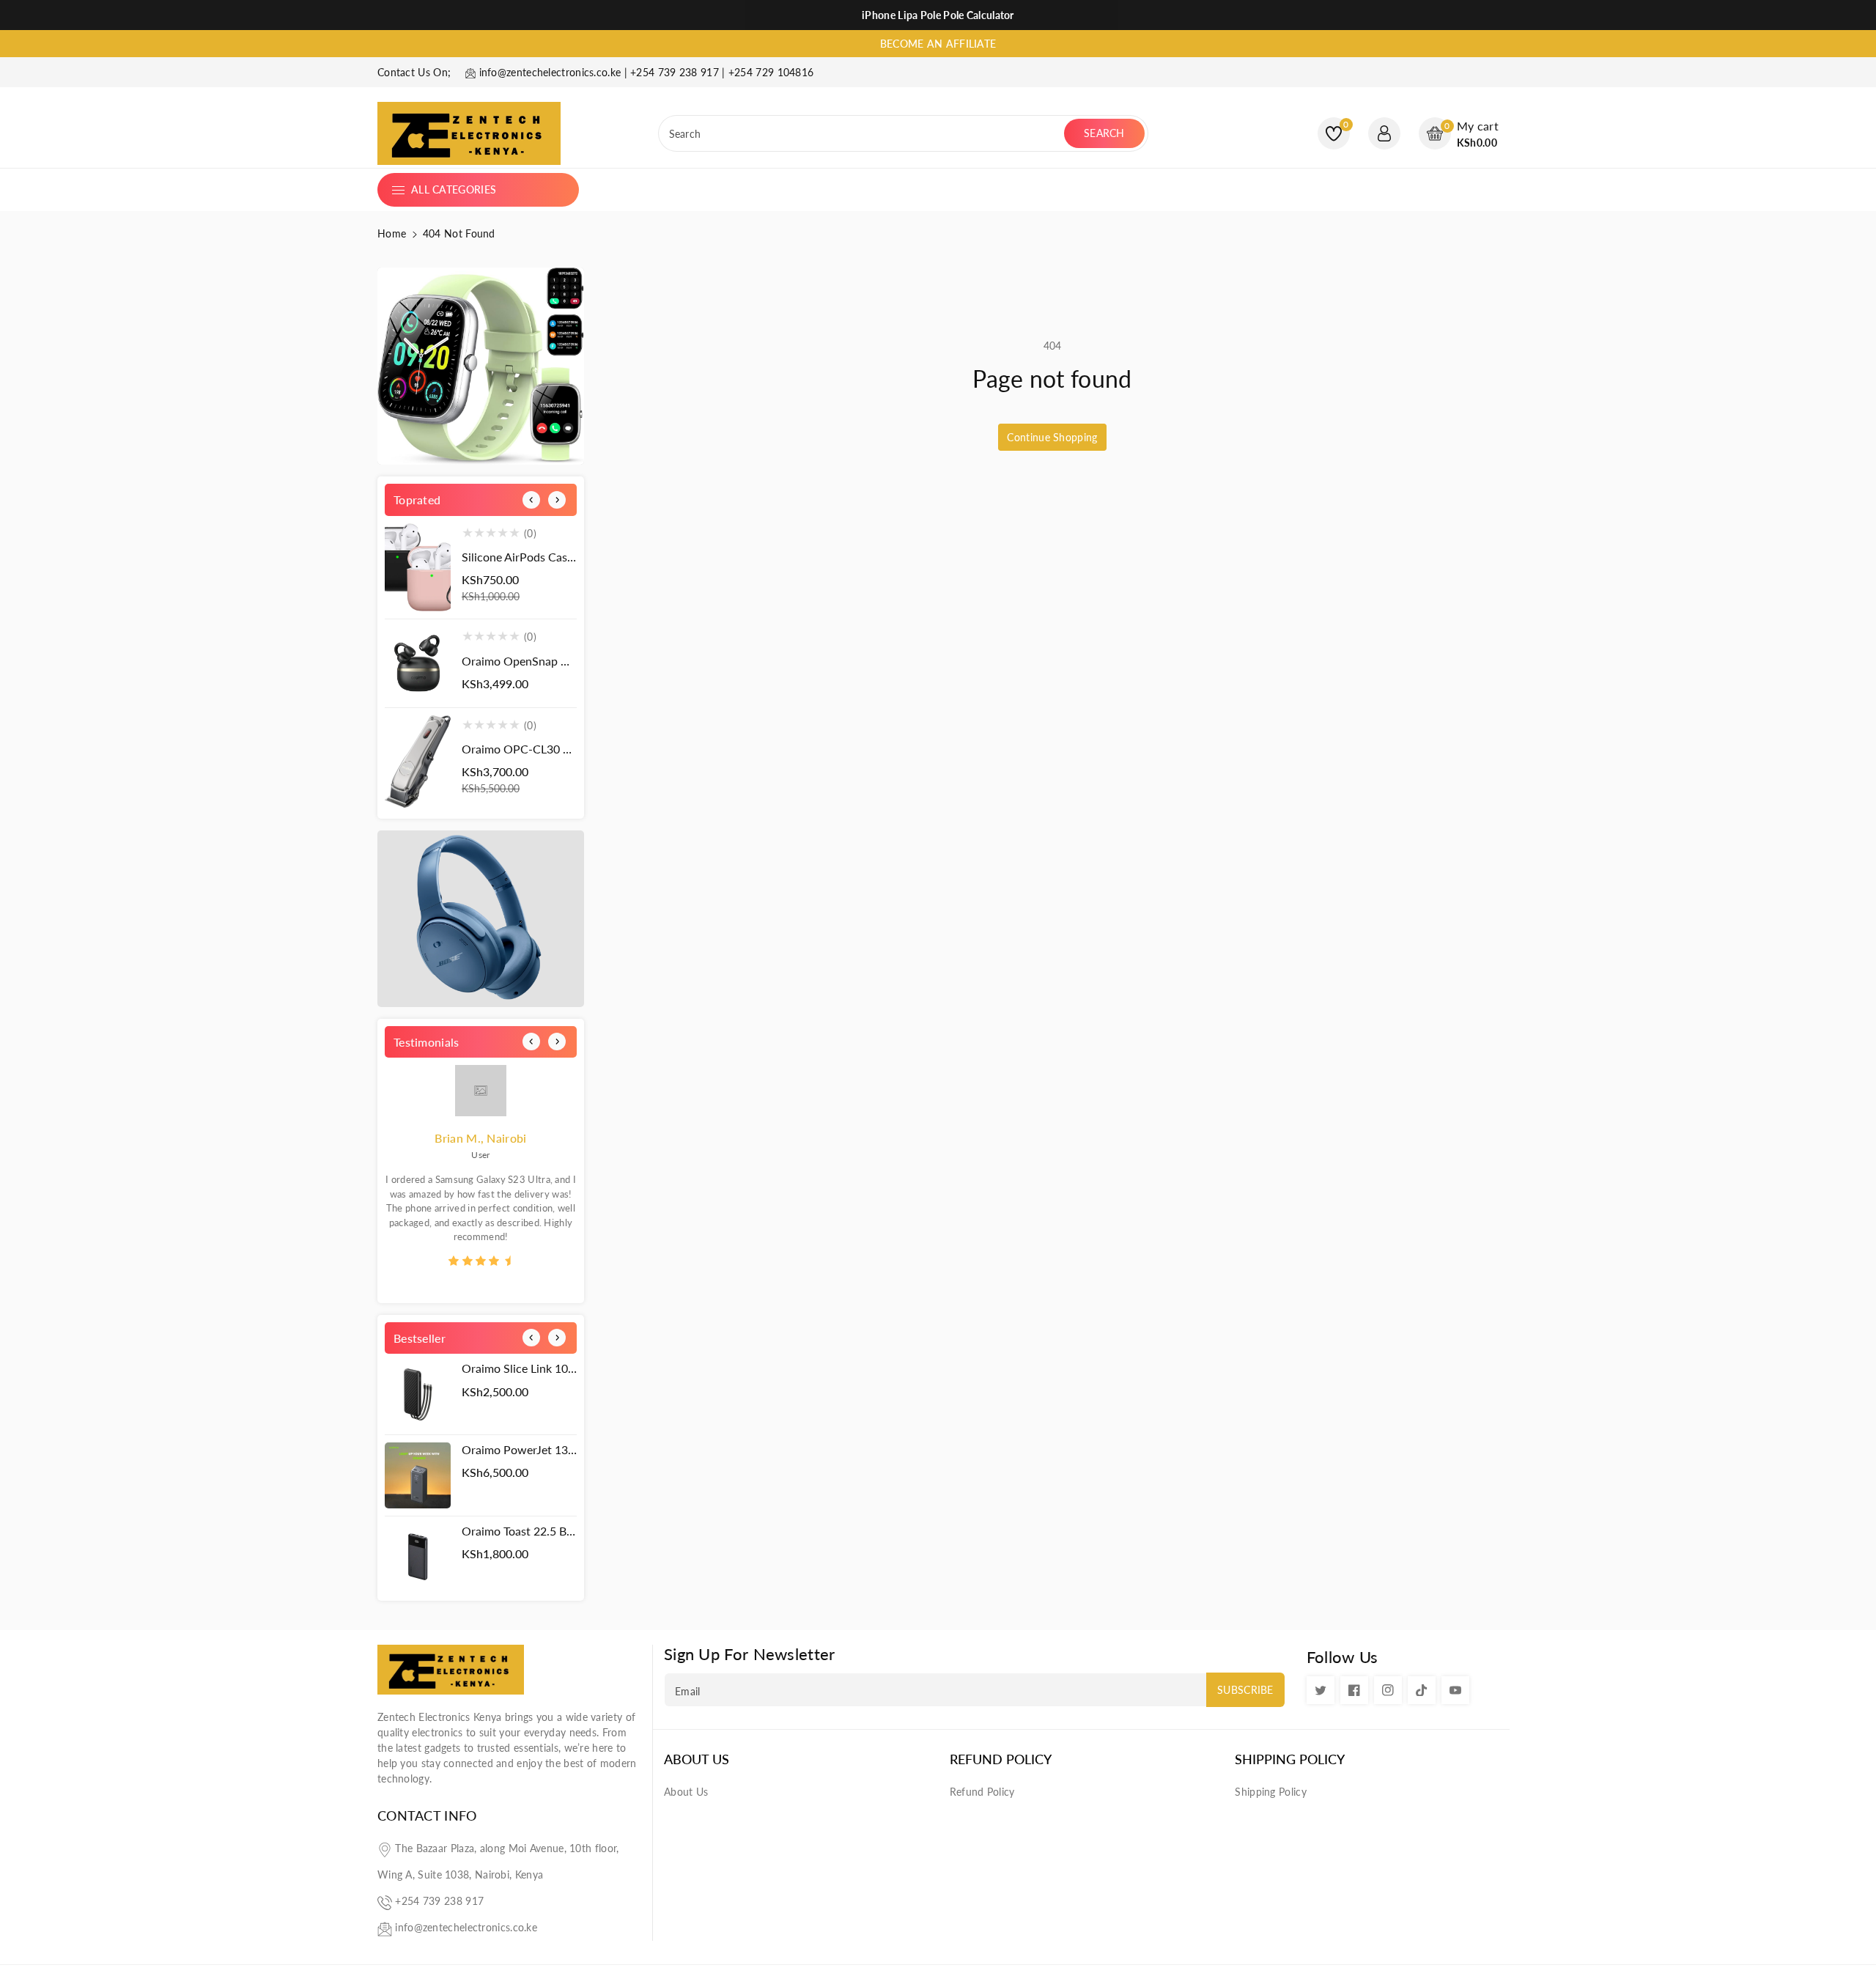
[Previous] (531, 500)
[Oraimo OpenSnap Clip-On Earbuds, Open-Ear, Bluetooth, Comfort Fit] (418, 663)
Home (392, 233)
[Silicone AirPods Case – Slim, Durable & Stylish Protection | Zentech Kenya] (418, 568)
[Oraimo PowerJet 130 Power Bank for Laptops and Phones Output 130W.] (418, 1475)
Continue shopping (1052, 437)
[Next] (557, 500)
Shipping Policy (1290, 1759)
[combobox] (863, 133)
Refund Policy (1001, 1759)
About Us (697, 1759)
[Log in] (1384, 133)
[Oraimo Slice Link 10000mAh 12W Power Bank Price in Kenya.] (418, 1394)
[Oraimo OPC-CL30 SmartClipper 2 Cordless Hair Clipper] (418, 762)
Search (1104, 133)
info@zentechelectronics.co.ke (466, 1927)
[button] (1459, 134)
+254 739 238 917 (439, 1901)
